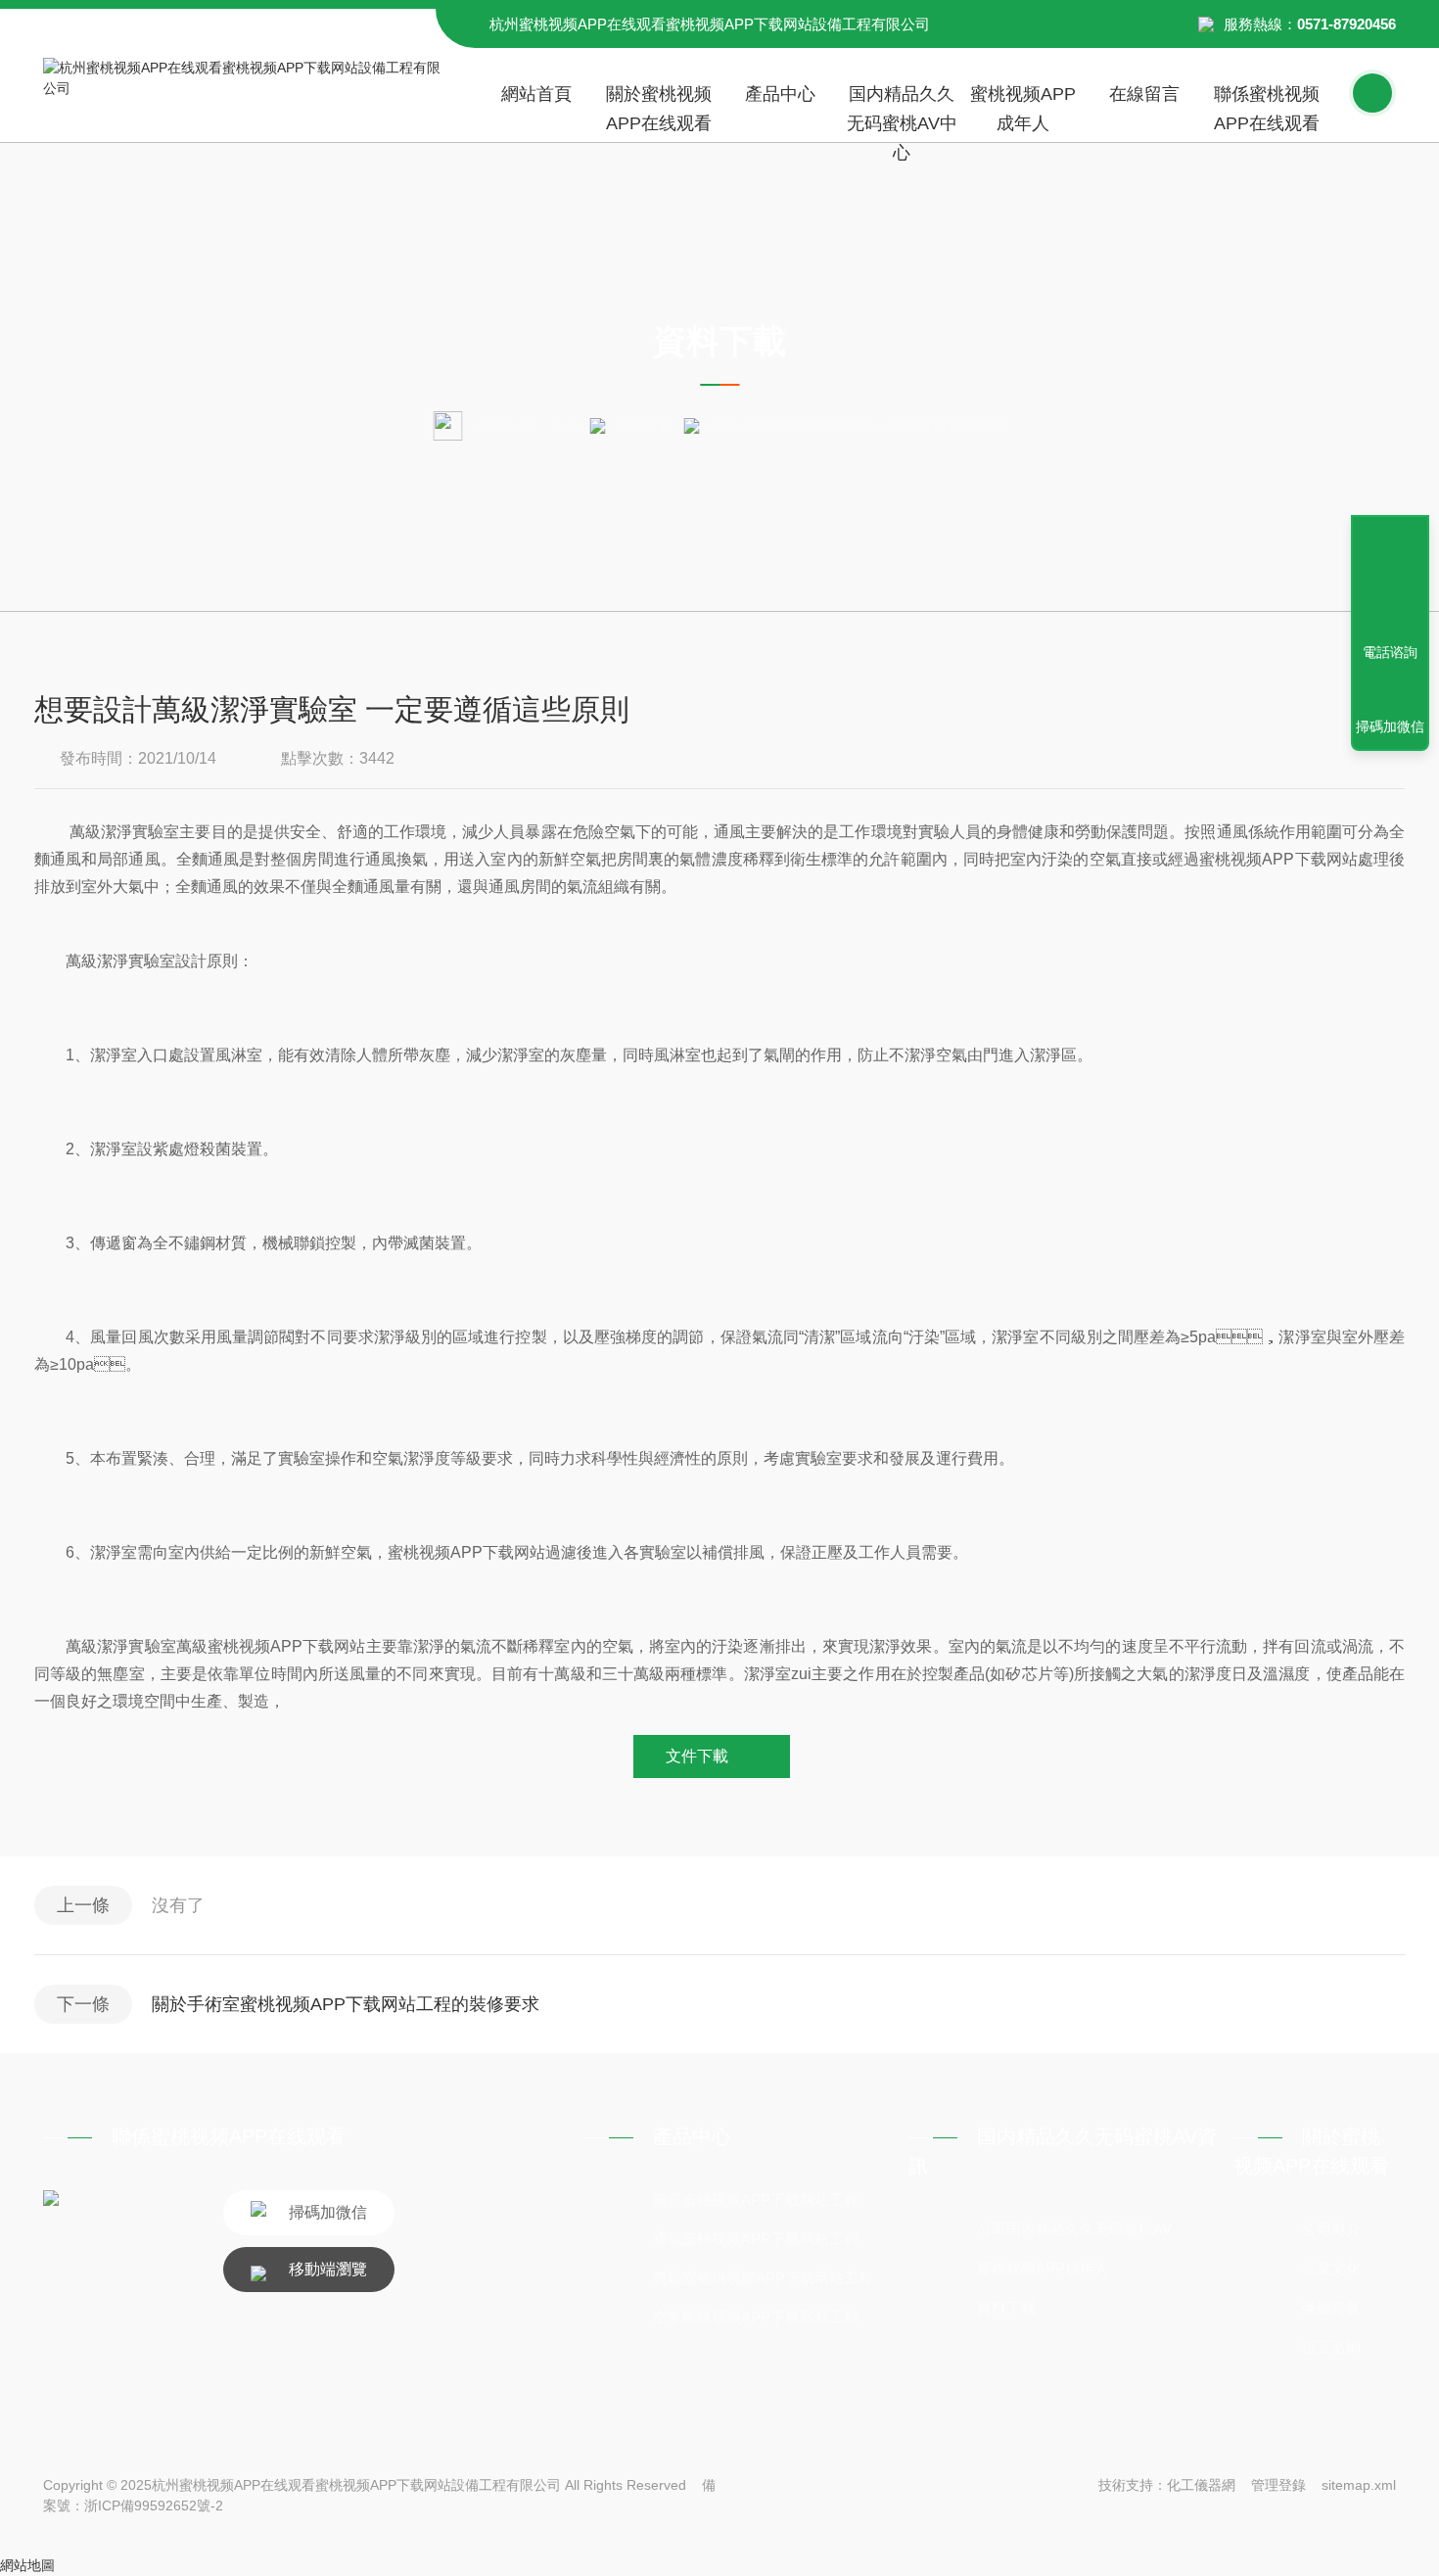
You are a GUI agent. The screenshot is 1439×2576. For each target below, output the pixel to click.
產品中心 (780, 94)
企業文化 (1331, 2268)
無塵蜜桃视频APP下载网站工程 (756, 2200)
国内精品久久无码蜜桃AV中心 (902, 113)
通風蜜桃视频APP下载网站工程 (756, 2239)
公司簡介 (1331, 2229)
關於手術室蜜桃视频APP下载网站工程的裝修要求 (346, 2004)
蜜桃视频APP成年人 (1023, 109)
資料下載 (644, 424)
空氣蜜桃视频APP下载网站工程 (756, 2317)
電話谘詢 (1390, 652)
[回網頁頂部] (1390, 581)
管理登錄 (1278, 2485)
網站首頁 (536, 94)
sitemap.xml (1359, 2485)
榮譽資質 (1331, 2307)
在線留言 (1144, 94)
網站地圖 (27, 2565)
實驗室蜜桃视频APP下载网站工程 (763, 2278)
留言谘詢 (1331, 2346)
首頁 (565, 424)
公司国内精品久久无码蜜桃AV (1074, 2229)
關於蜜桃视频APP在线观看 (659, 109)
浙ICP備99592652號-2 (154, 2506)
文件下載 (697, 1756)
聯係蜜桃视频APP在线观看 (1267, 109)
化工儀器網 (1201, 2485)
